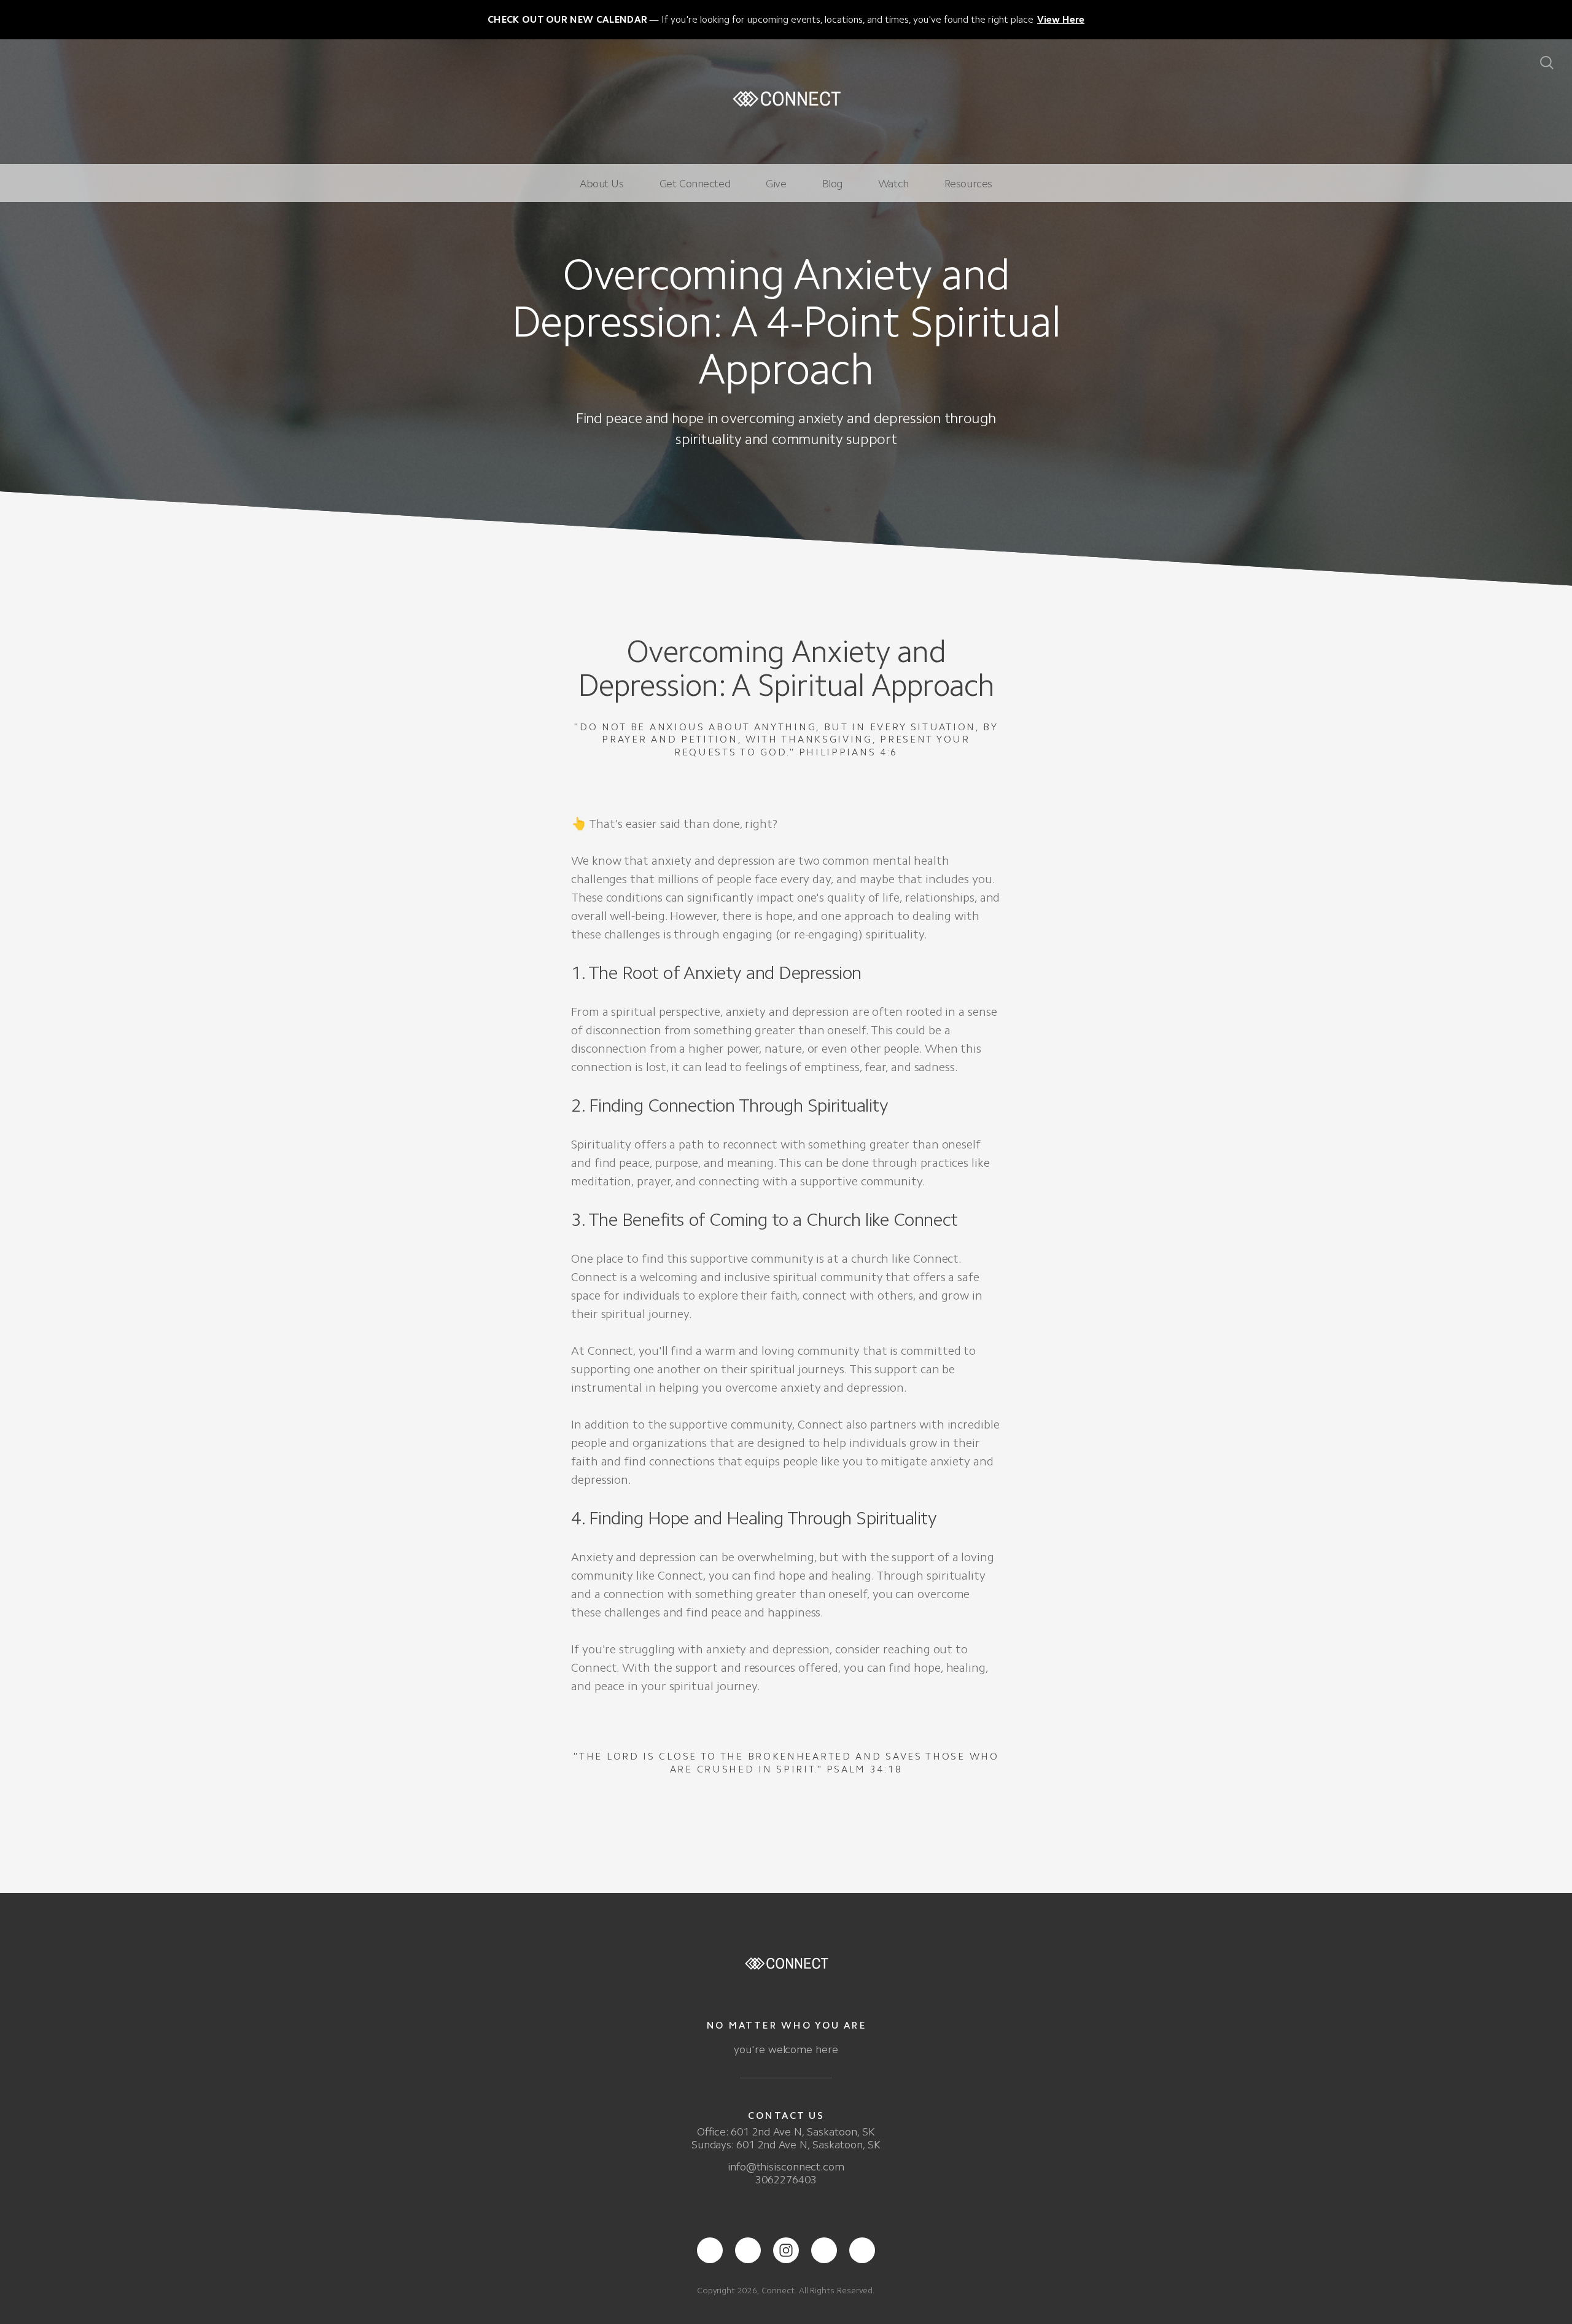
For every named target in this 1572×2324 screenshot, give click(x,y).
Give (776, 184)
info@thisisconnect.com (786, 2167)
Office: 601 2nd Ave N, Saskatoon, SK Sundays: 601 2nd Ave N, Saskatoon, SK (786, 2138)
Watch (893, 184)
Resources (968, 184)
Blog (832, 184)
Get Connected (695, 184)
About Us (602, 184)
